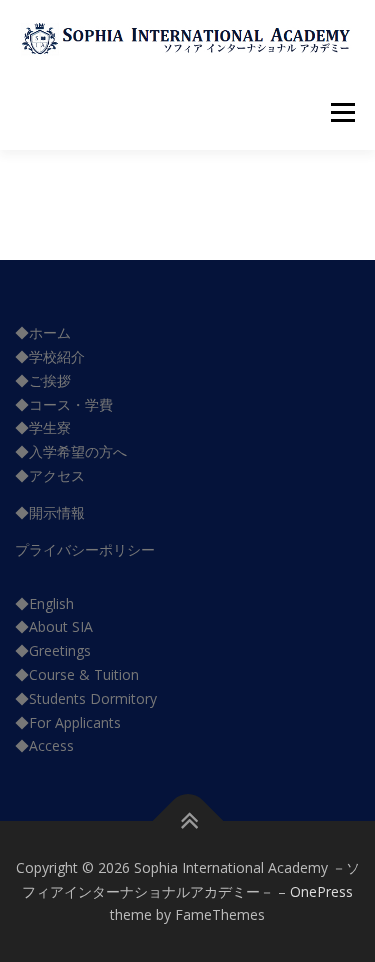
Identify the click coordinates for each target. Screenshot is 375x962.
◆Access (44, 745)
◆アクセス (50, 475)
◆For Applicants (68, 722)
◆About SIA (54, 626)
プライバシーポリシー (85, 549)
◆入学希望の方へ (71, 451)
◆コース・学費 (64, 404)
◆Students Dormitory (86, 698)
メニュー (342, 112)
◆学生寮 (43, 427)
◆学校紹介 (50, 356)
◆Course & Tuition (77, 674)
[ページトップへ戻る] (187, 821)
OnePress (321, 891)
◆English (44, 603)
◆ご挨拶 (43, 380)
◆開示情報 (50, 512)
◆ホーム (43, 332)
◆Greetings (53, 650)
